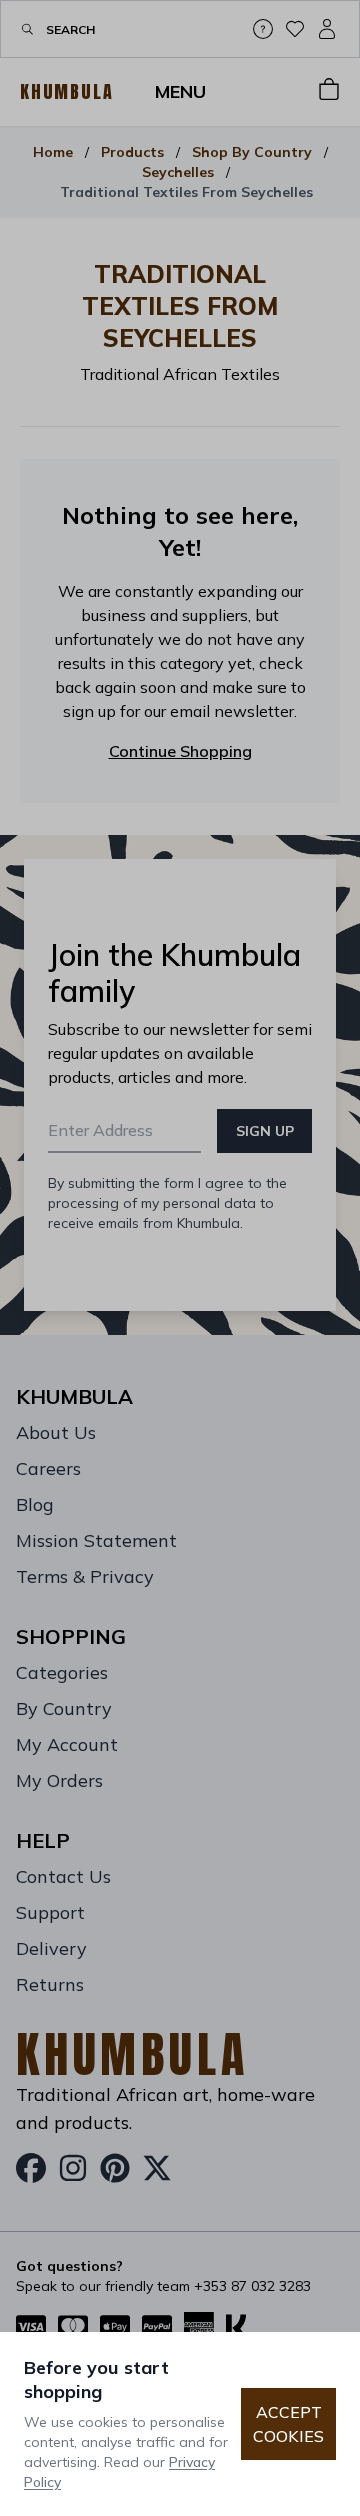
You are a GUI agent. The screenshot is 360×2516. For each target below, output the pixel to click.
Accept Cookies (288, 2424)
